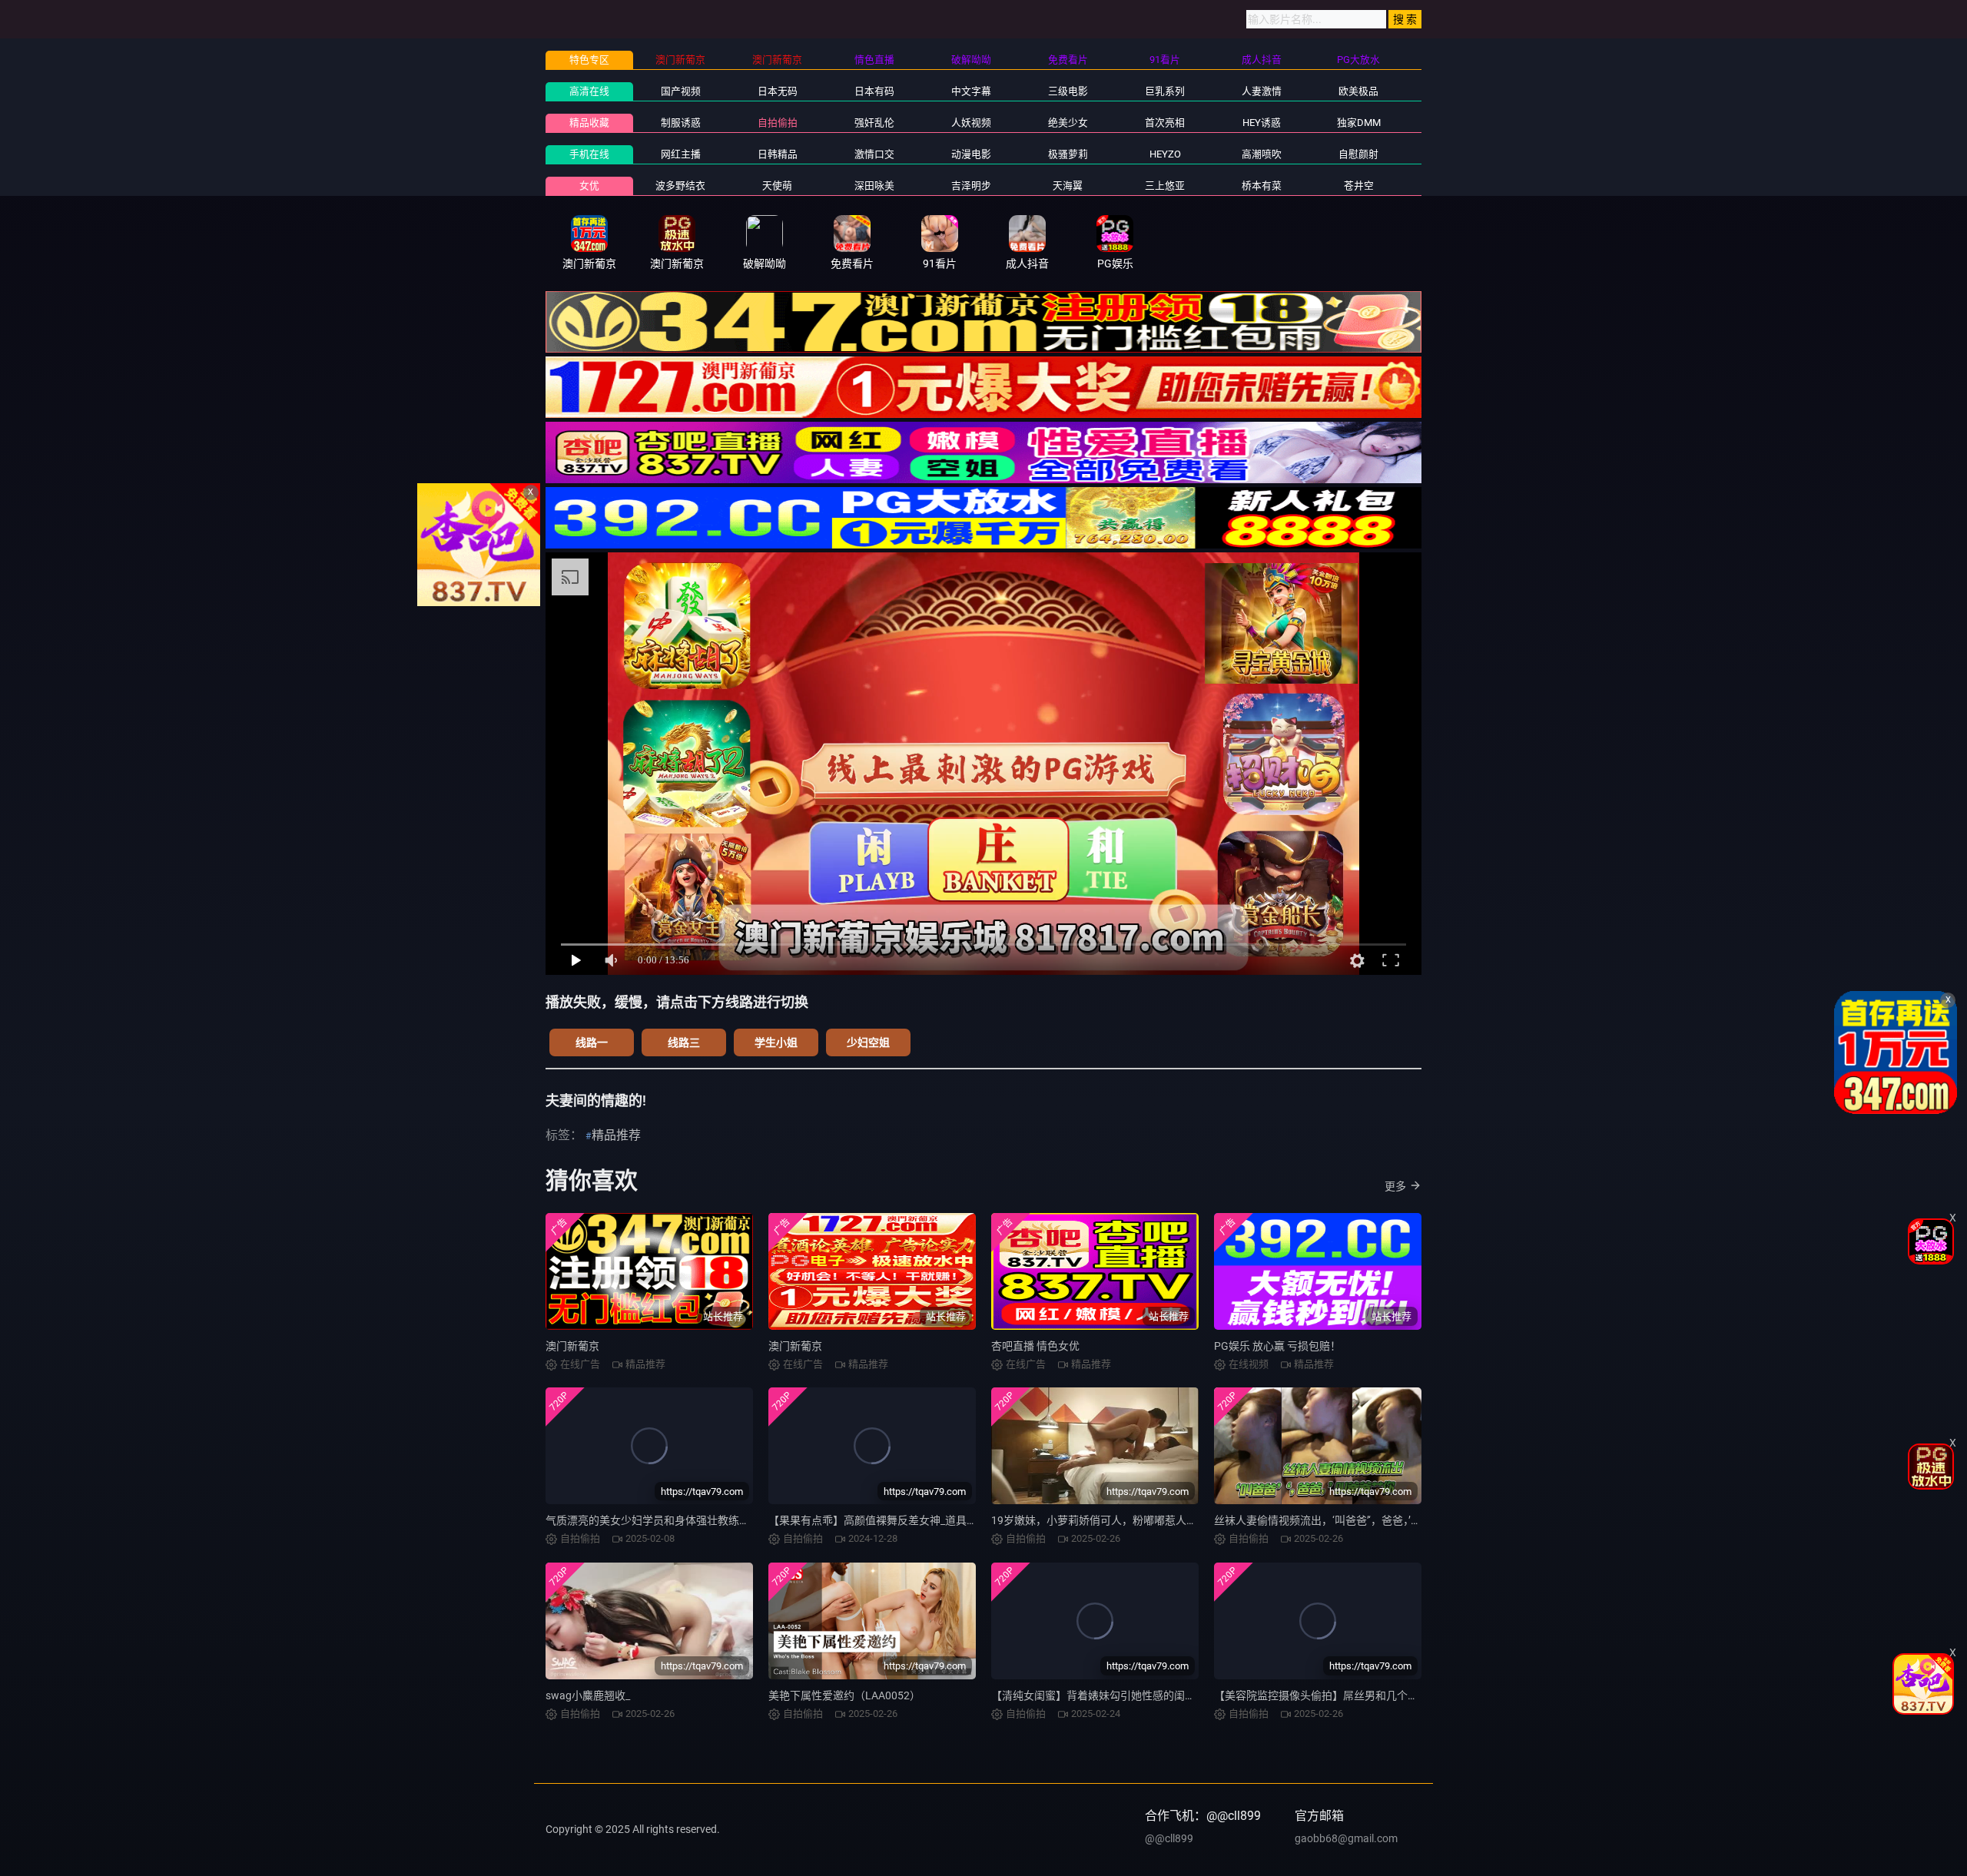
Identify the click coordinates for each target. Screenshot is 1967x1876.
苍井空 (1359, 186)
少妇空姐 (868, 1042)
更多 (1395, 1186)
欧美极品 (1358, 91)
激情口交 (874, 154)
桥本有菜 (1262, 186)
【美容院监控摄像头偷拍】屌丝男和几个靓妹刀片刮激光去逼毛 (1365, 1695)
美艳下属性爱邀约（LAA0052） (844, 1695)
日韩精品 (778, 154)
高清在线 (589, 91)
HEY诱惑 (1262, 123)
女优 (589, 186)
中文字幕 (971, 91)
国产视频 (681, 91)
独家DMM (1359, 123)
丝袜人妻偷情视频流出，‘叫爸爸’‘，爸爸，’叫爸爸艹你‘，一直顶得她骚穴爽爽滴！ (1405, 1520)
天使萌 (777, 186)
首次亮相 (1165, 123)
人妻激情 (1262, 91)
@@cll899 (1169, 1838)
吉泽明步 (971, 186)
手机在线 (589, 154)
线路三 (684, 1042)
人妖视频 (971, 123)
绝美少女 (1068, 123)
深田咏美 (874, 186)
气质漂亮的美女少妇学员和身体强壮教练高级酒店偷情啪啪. (687, 1520)
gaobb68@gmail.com (1346, 1838)
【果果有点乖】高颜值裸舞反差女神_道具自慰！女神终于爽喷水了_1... (937, 1520)
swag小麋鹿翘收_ (588, 1695)
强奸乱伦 (874, 123)
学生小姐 (776, 1042)
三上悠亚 (1165, 186)
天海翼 (1068, 186)
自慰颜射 (1358, 154)
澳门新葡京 (572, 1346)
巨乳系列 (1165, 91)
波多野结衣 (680, 186)
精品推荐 (616, 1135)
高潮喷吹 (1262, 154)
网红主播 (681, 154)
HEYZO (1165, 154)
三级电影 (1068, 91)
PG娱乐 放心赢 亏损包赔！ (1277, 1346)
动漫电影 (971, 154)
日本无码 (778, 91)
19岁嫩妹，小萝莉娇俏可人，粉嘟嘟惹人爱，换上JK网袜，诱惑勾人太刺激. (1172, 1520)
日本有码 (874, 91)
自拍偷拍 (778, 123)
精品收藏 (589, 123)
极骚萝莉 (1068, 154)
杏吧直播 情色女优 (1035, 1346)
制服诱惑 (681, 123)
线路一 (592, 1042)
